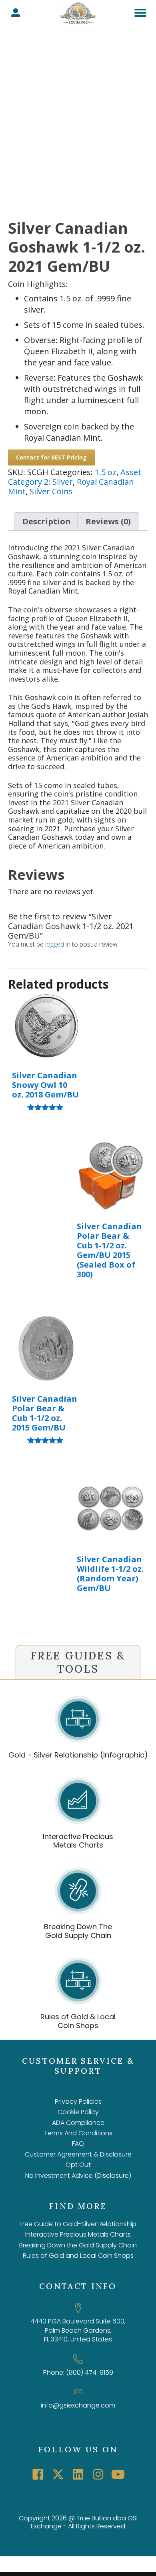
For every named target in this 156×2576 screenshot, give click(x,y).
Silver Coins (51, 491)
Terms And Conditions (78, 2133)
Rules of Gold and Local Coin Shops (78, 2256)
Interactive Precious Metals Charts (78, 1841)
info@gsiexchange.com (78, 2405)
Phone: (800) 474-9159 (78, 2372)
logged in (58, 944)
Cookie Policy (78, 2112)
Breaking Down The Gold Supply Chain (78, 1931)
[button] (38, 2474)
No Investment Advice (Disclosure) (78, 2176)
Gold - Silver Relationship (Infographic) (78, 1755)
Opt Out (78, 2165)
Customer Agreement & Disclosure (78, 2154)
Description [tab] (47, 521)
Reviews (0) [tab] (108, 521)
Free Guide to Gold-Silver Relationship (78, 2224)
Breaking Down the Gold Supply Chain (78, 2245)
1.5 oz (106, 472)
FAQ (78, 2144)
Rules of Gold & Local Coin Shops (78, 2021)
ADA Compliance (78, 2123)
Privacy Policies (78, 2102)
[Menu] (140, 13)
